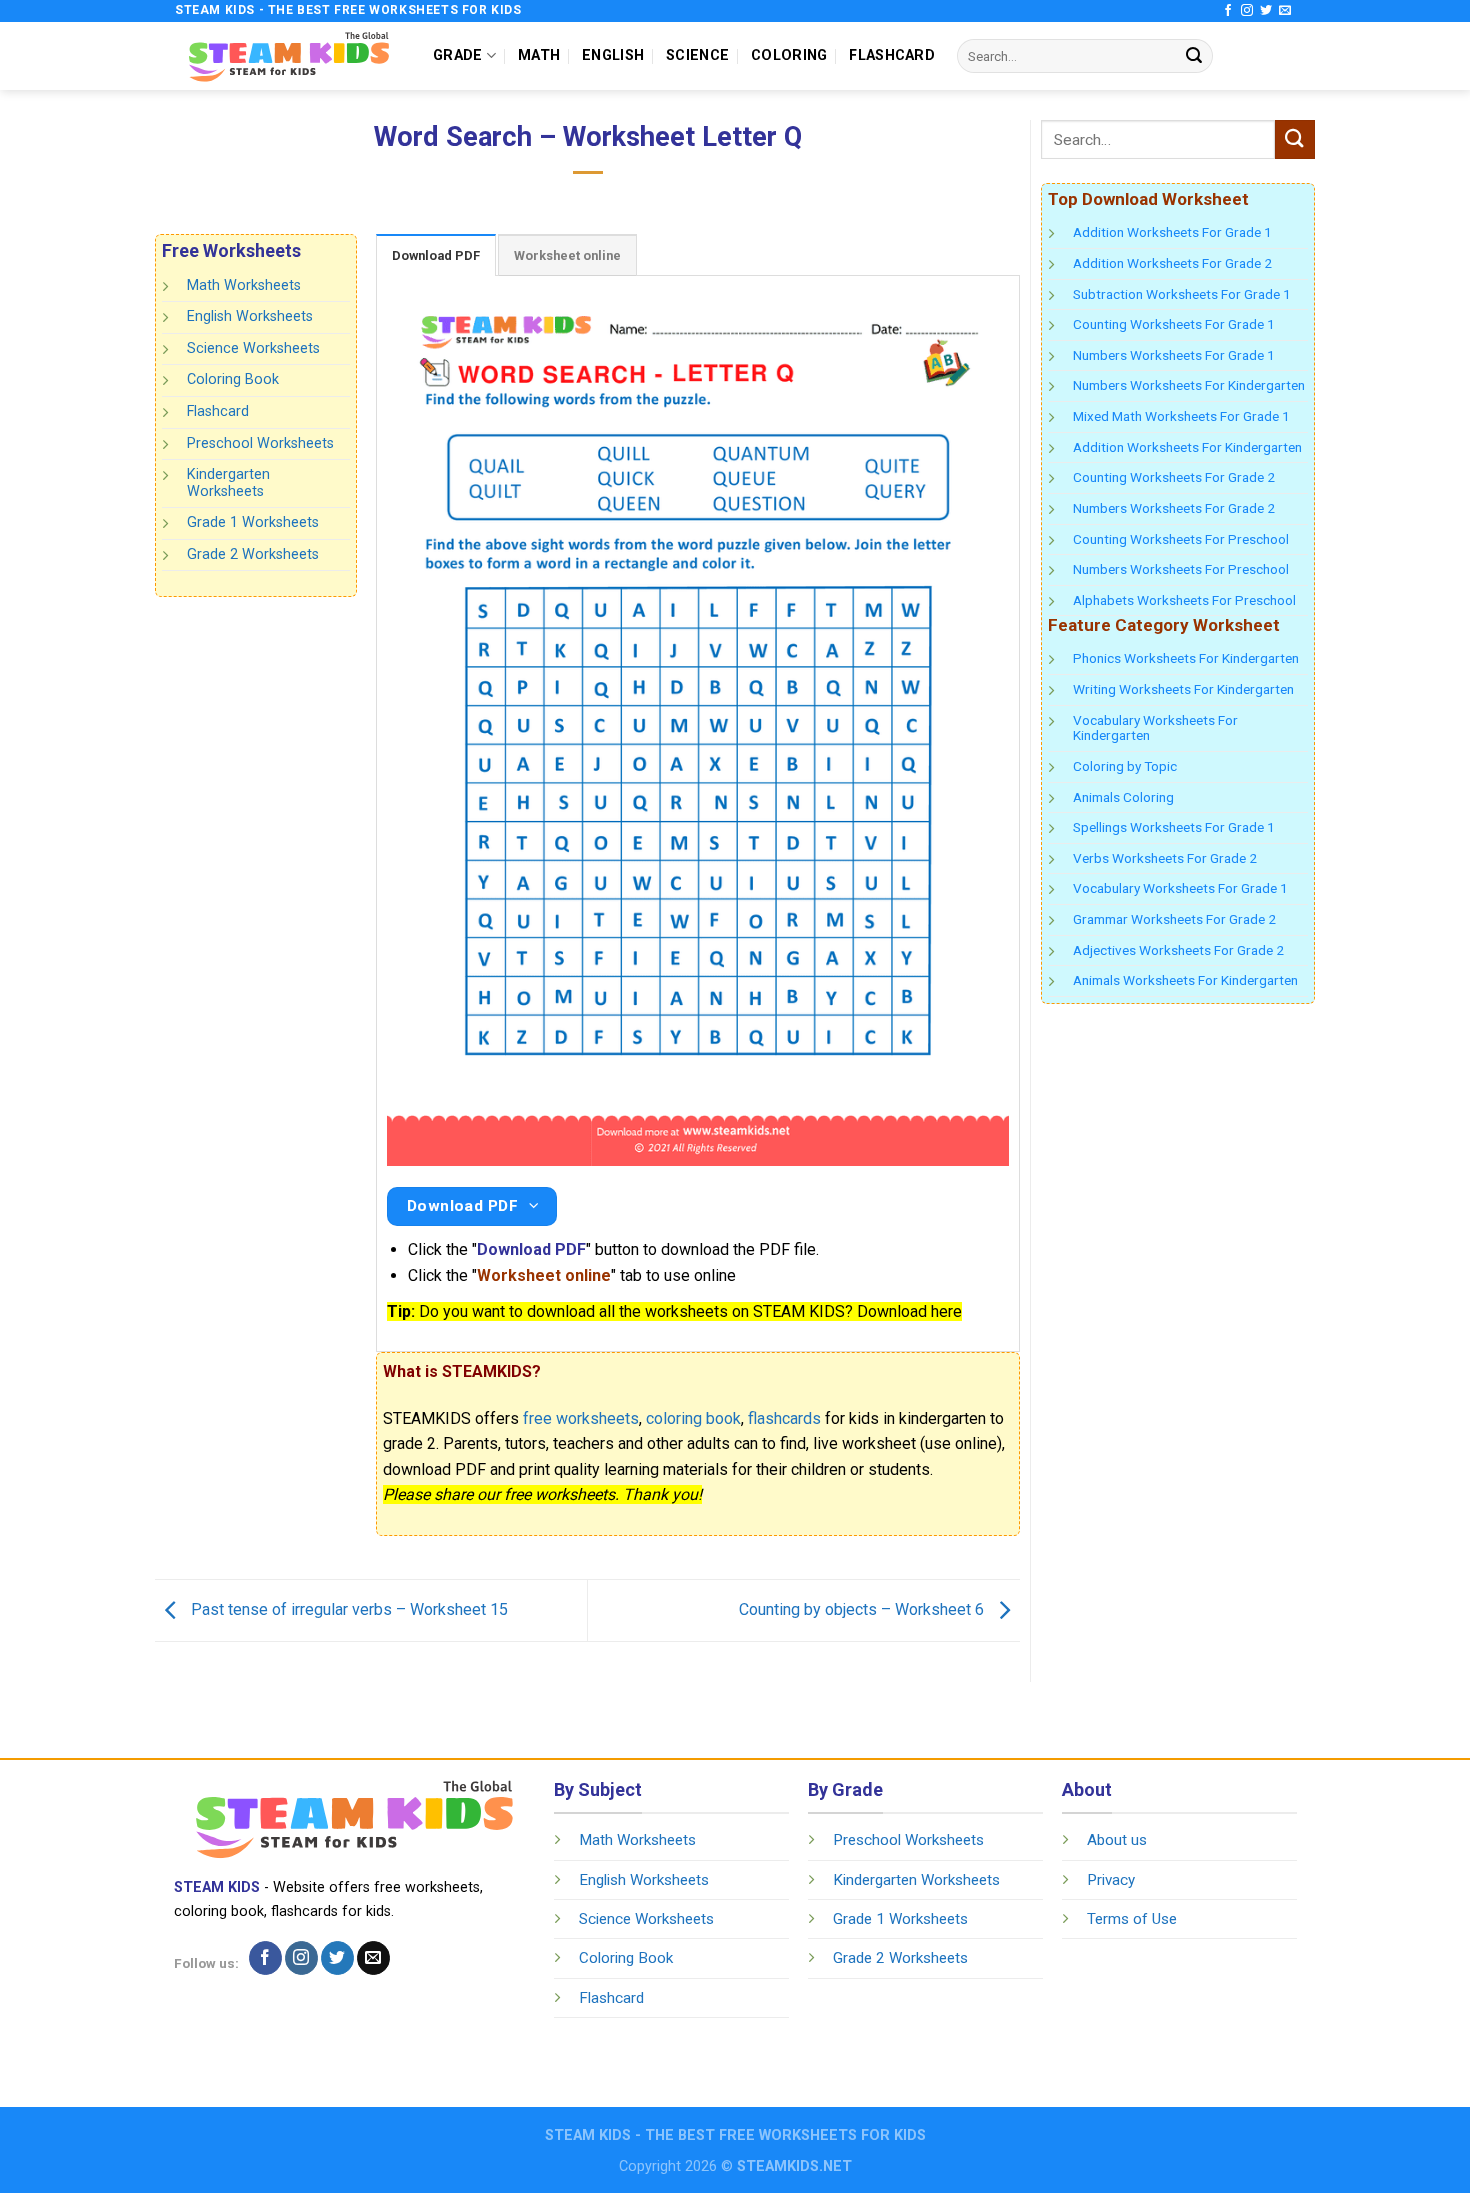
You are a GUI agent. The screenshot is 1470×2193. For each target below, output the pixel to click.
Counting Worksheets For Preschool (1181, 539)
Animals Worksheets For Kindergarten (1185, 980)
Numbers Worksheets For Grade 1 (1174, 355)
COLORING (789, 55)
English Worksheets (250, 316)
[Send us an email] (1285, 11)
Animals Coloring (1123, 797)
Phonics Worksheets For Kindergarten (1186, 658)
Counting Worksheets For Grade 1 (1174, 324)
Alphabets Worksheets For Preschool (1184, 600)
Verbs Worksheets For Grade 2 (1165, 858)
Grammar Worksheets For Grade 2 (1174, 919)
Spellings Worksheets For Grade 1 (1174, 827)
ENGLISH (613, 55)
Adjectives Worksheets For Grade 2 (1178, 950)
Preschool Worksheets (260, 442)
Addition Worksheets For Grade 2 (1172, 263)
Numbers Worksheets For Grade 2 (1174, 508)
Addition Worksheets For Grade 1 (1172, 232)
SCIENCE (697, 55)
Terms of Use (1132, 1919)
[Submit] (1194, 56)
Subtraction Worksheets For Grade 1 (1182, 294)
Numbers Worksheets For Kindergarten (1189, 385)
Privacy (1111, 1880)
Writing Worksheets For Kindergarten (1183, 689)
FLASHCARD (892, 55)
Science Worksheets (253, 348)
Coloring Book (233, 379)
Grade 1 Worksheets (253, 522)
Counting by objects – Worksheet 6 (863, 1609)
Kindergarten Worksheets (228, 483)
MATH (539, 55)
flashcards (784, 1418)
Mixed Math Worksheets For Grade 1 (1181, 416)
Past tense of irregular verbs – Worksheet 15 (347, 1609)
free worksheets (581, 1418)
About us (1117, 1840)
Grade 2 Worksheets (253, 554)
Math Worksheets (244, 285)
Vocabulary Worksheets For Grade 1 (1180, 888)
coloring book (693, 1418)
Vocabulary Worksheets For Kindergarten (1155, 728)
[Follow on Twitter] (1266, 11)
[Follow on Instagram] (1247, 11)
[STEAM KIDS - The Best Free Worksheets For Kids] (289, 55)
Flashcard (218, 411)
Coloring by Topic (1125, 766)
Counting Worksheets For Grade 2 (1174, 477)
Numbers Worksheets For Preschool (1181, 569)
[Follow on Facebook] (1228, 11)
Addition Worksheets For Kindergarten (1187, 447)
